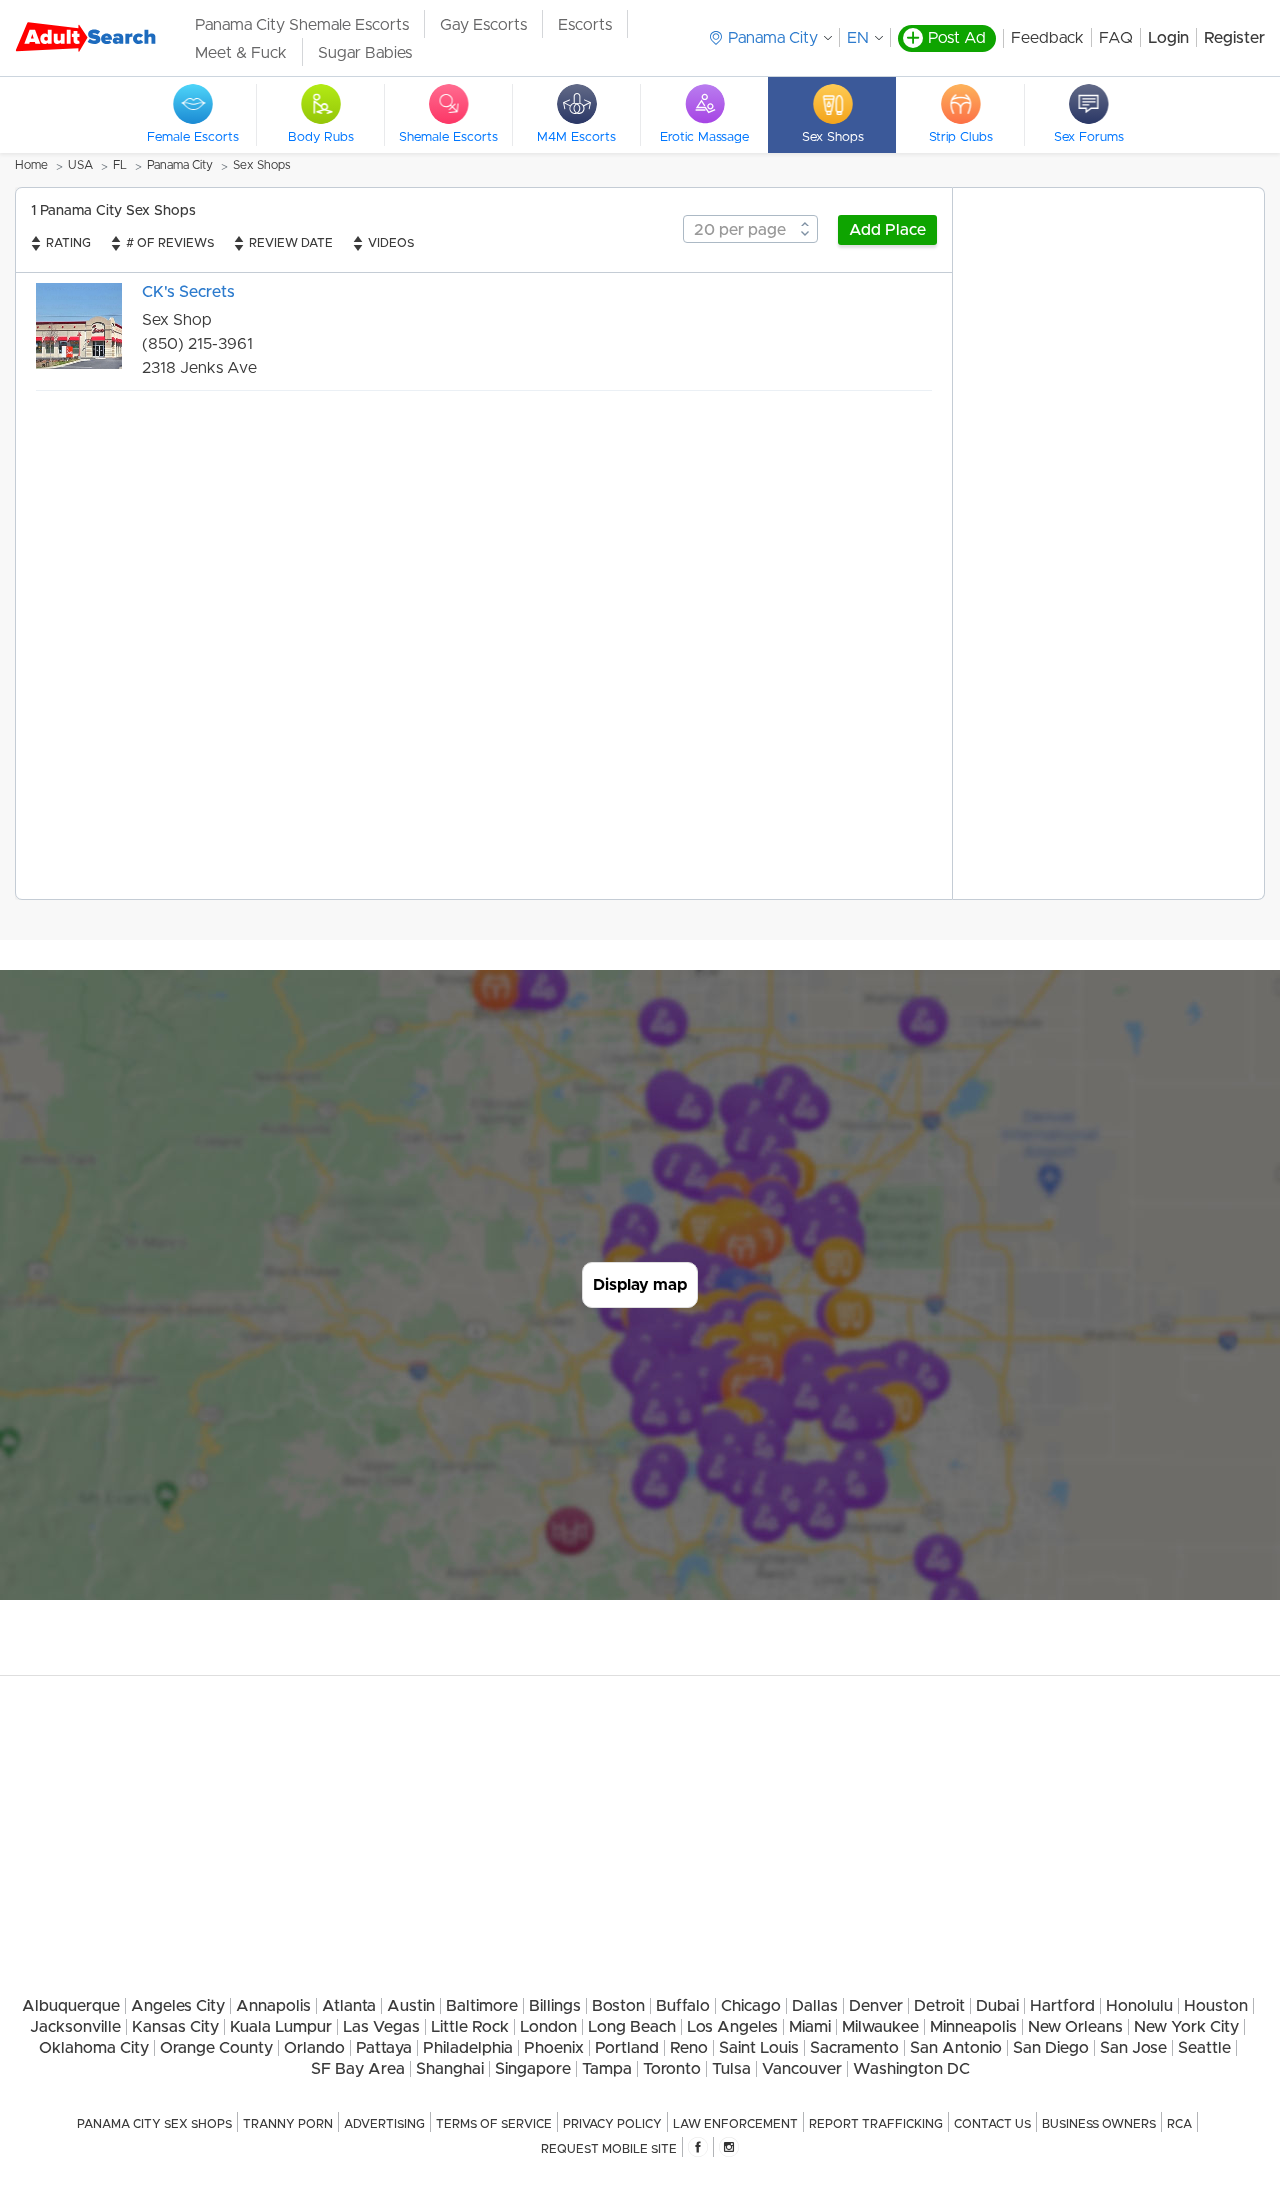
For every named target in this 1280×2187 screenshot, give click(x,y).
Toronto (672, 2069)
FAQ (1116, 38)
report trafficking (876, 2124)
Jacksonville (75, 2027)
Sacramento (854, 2048)
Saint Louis (759, 2048)
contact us (992, 2124)
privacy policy (612, 2124)
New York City (1186, 2027)
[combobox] (750, 229)
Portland (627, 2048)
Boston (618, 2006)
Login (1168, 38)
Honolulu (1139, 2006)
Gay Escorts (483, 25)
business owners (1099, 2124)
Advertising (384, 2124)
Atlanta (349, 2006)
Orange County (216, 2048)
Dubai (997, 2006)
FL (120, 165)
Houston (1216, 2006)
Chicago (751, 2006)
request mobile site (609, 2149)
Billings (555, 2006)
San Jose (1133, 2048)
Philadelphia (468, 2048)
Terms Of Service (494, 2124)
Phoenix (554, 2048)
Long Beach (632, 2027)
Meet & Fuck (241, 53)
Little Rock (470, 2027)
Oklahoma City (94, 2048)
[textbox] (750, 230)
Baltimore (482, 2006)
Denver (876, 2006)
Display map (640, 1285)
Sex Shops (262, 165)
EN (858, 38)
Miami (810, 2027)
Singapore (533, 2069)
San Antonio (956, 2048)
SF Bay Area (358, 2069)
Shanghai (450, 2069)
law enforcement (735, 2124)
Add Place (887, 230)
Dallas (815, 2006)
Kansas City (175, 2027)
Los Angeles (732, 2027)
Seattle (1204, 2048)
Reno (689, 2048)
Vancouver (802, 2069)
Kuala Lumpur (281, 2027)
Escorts (585, 25)
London (548, 2027)
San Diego (1051, 2048)
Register (1234, 38)
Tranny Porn (288, 2124)
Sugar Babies (365, 53)
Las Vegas (381, 2027)
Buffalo (683, 2006)
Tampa (607, 2069)
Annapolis (273, 2006)
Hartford (1062, 2006)
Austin (411, 2006)
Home (31, 165)
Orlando (314, 2048)
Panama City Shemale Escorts (302, 25)
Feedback (1047, 38)
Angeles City (178, 2006)
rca (1179, 2124)
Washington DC (911, 2069)
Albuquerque (71, 2006)
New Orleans (1075, 2027)
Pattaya (384, 2048)
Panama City (180, 165)
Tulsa (731, 2069)
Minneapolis (973, 2027)
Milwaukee (880, 2027)
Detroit (939, 2006)
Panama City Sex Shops (154, 2124)
